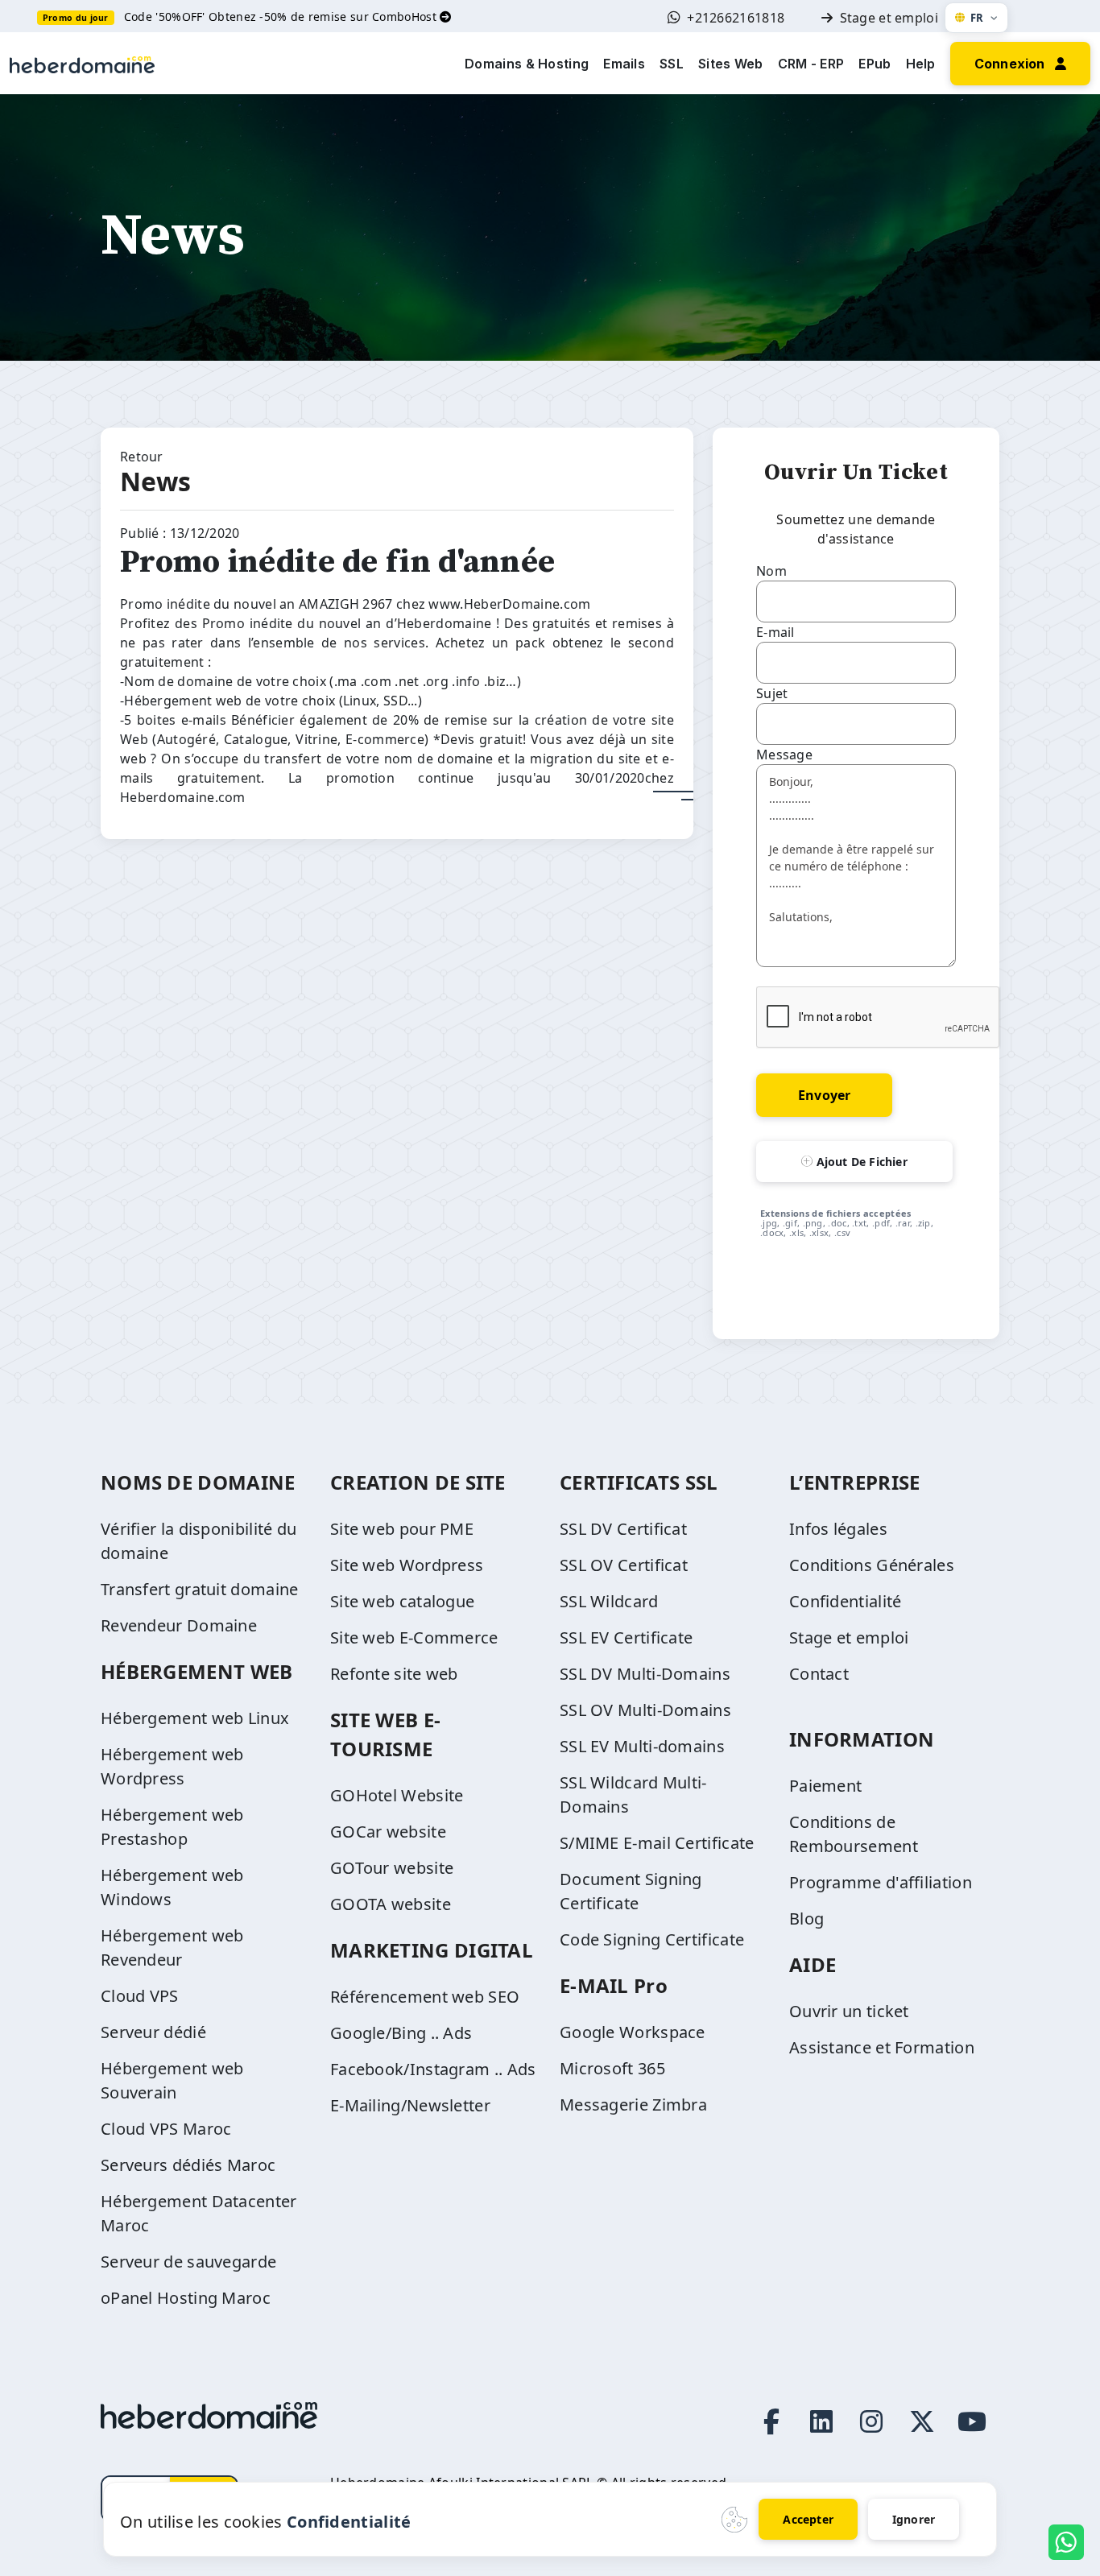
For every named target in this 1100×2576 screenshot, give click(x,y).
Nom (771, 571)
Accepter (808, 2519)
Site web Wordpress (407, 1565)
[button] (1020, 62)
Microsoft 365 (612, 2068)
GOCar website (388, 1832)
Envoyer (824, 1095)
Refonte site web (394, 1674)
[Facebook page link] (771, 2421)
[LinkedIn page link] (821, 2421)
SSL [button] (672, 64)
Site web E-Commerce (414, 1637)
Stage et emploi (889, 18)
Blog (806, 1919)
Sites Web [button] (731, 64)
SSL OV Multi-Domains (645, 1710)
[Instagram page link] (871, 2421)
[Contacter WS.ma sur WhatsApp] (1066, 2542)
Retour (142, 457)
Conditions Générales (872, 1565)
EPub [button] (875, 64)
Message (784, 755)
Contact (819, 1674)
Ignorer (914, 2519)
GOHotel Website (397, 1795)
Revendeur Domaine (179, 1625)
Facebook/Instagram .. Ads (433, 2069)
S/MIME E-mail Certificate (657, 1843)
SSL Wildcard (609, 1601)
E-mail (775, 632)
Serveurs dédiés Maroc (188, 2165)
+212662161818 (736, 18)
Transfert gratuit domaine (200, 1589)
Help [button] (921, 64)
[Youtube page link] (972, 2421)
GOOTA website (391, 1904)
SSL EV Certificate (626, 1637)
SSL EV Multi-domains (642, 1746)
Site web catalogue (402, 1601)
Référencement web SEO (425, 1997)
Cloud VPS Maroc (166, 2129)
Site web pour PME (402, 1529)
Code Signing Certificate (652, 1939)
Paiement (825, 1786)
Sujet (772, 693)
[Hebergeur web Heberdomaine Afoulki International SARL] (82, 63)
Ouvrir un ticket (849, 2011)
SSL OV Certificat (624, 1565)
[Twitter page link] (922, 2421)
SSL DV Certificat (623, 1529)
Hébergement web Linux (195, 1718)
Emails (624, 64)
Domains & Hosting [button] (527, 64)
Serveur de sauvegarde (188, 2262)
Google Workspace (633, 2032)
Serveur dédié (153, 2032)
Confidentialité (846, 1601)
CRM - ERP (811, 64)
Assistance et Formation (882, 2047)
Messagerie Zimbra (633, 2105)
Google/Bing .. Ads (401, 2033)
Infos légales (838, 1529)
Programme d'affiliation (881, 1882)
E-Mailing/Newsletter (410, 2105)
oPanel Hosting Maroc (186, 2298)
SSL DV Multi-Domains (645, 1674)
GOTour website (392, 1868)
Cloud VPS (140, 1996)
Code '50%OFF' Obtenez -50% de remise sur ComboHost (282, 17)
